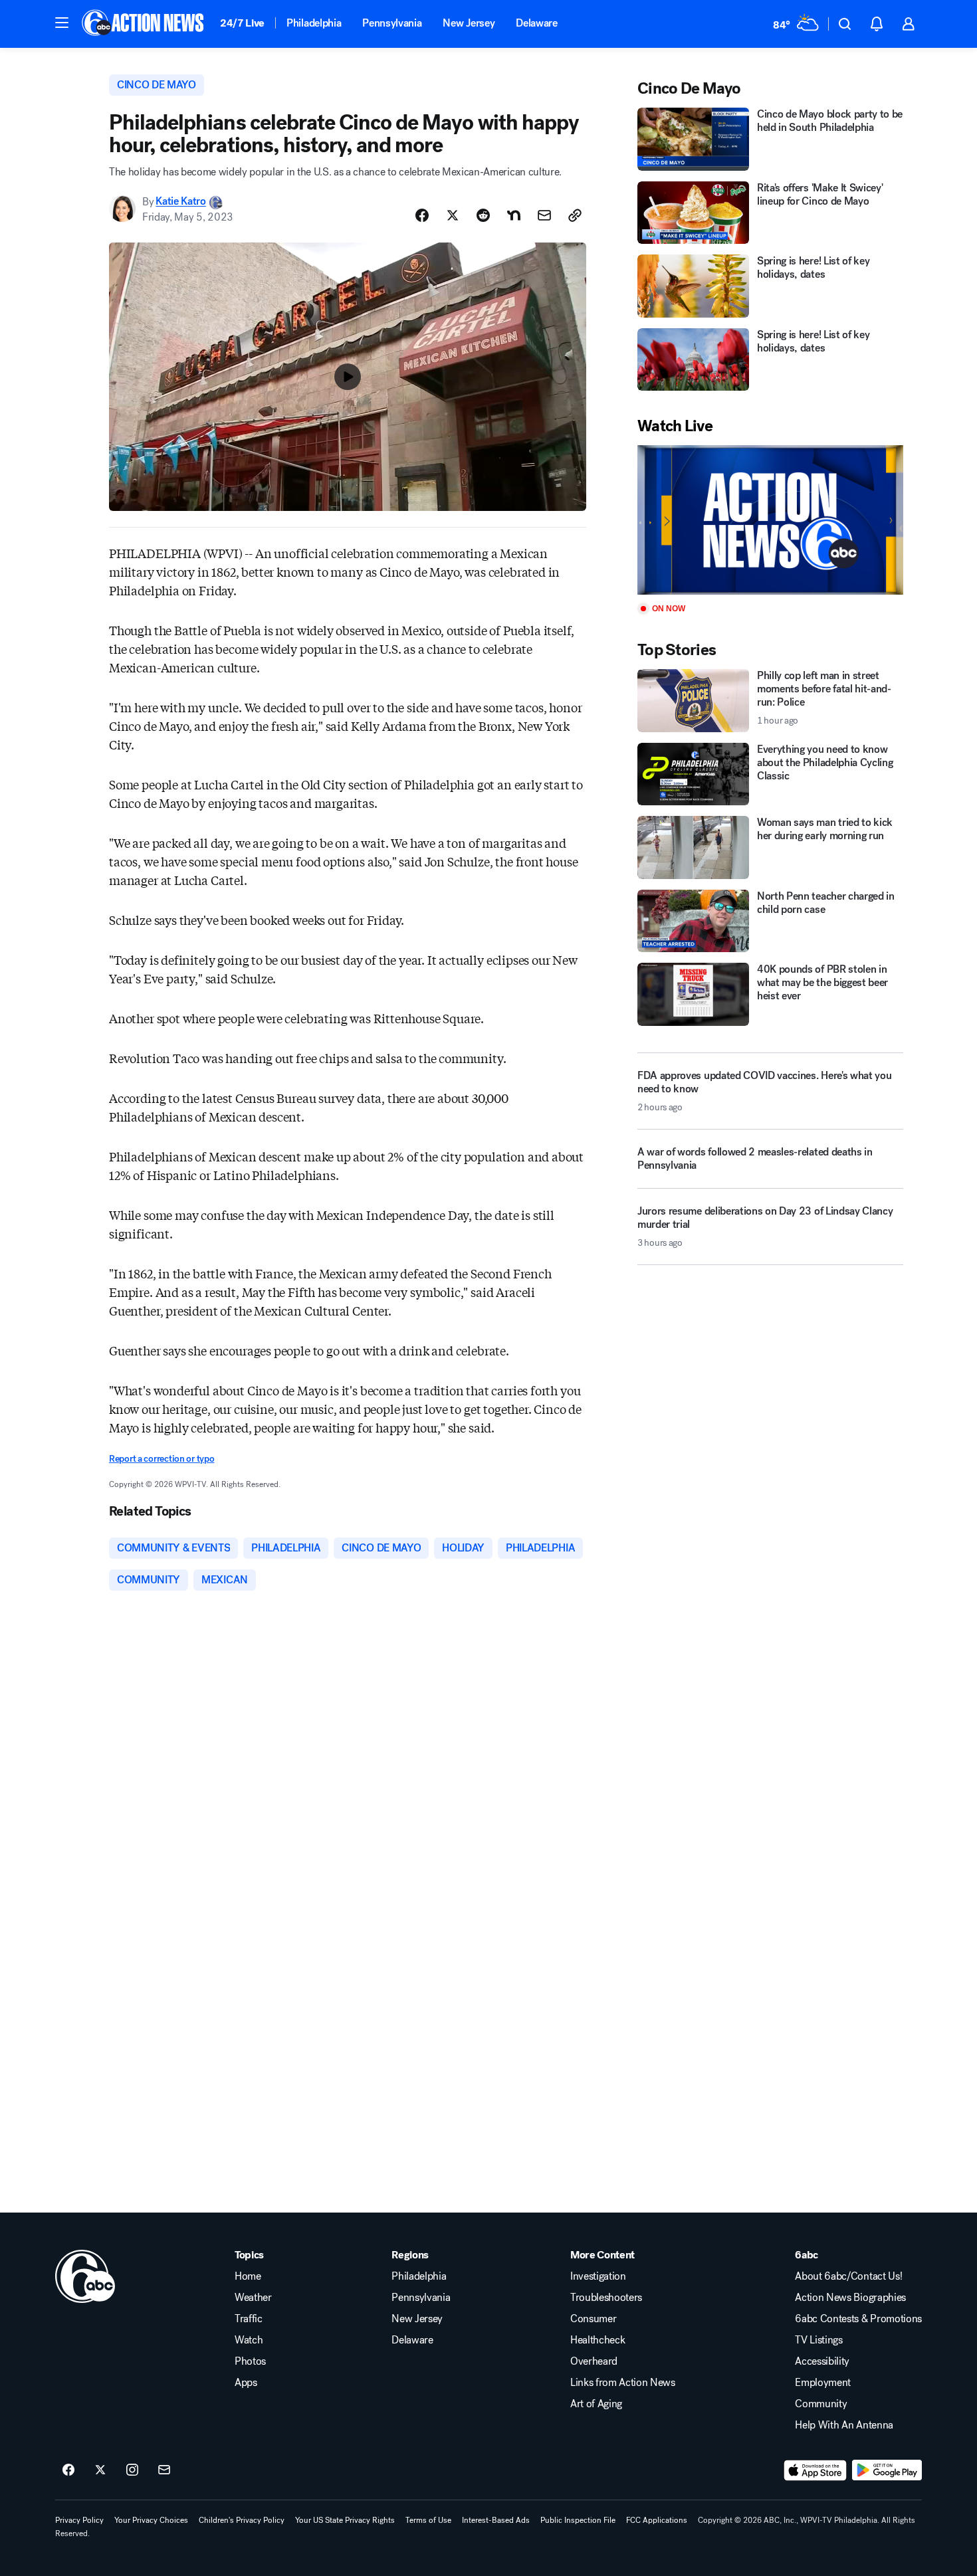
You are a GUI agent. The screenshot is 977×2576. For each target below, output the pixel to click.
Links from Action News (623, 2383)
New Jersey (469, 23)
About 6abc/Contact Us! (848, 2276)
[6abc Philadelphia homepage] (144, 24)
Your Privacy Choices (151, 2520)
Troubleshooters (606, 2298)
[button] (62, 23)
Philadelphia (314, 23)
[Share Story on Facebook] (422, 215)
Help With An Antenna (844, 2425)
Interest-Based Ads (496, 2520)
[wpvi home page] (85, 2276)
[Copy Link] (575, 215)
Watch (249, 2340)
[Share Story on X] (453, 215)
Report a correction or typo (162, 1459)
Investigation (598, 2276)
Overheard (594, 2361)
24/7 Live (242, 23)
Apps (246, 2383)
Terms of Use (428, 2520)
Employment (823, 2383)
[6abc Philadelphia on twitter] (100, 2470)
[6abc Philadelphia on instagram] (132, 2470)
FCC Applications (657, 2520)
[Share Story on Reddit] (483, 215)
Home (248, 2276)
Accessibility (822, 2361)
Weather (253, 2298)
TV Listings (818, 2340)
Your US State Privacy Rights (345, 2520)
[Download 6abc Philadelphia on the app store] (815, 2470)
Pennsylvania (392, 23)
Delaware (536, 23)
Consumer (593, 2319)
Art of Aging (596, 2404)
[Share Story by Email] (544, 215)
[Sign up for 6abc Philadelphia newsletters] (164, 2470)
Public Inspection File (578, 2520)
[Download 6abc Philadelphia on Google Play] (887, 2470)
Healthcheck (597, 2340)
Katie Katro (180, 202)
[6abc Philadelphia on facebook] (68, 2470)
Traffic (249, 2319)
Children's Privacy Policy (242, 2520)
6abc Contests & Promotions (858, 2319)
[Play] (770, 520)
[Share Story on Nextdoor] (514, 215)
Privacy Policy (79, 2520)
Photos (250, 2361)
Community (821, 2404)
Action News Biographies (850, 2298)
